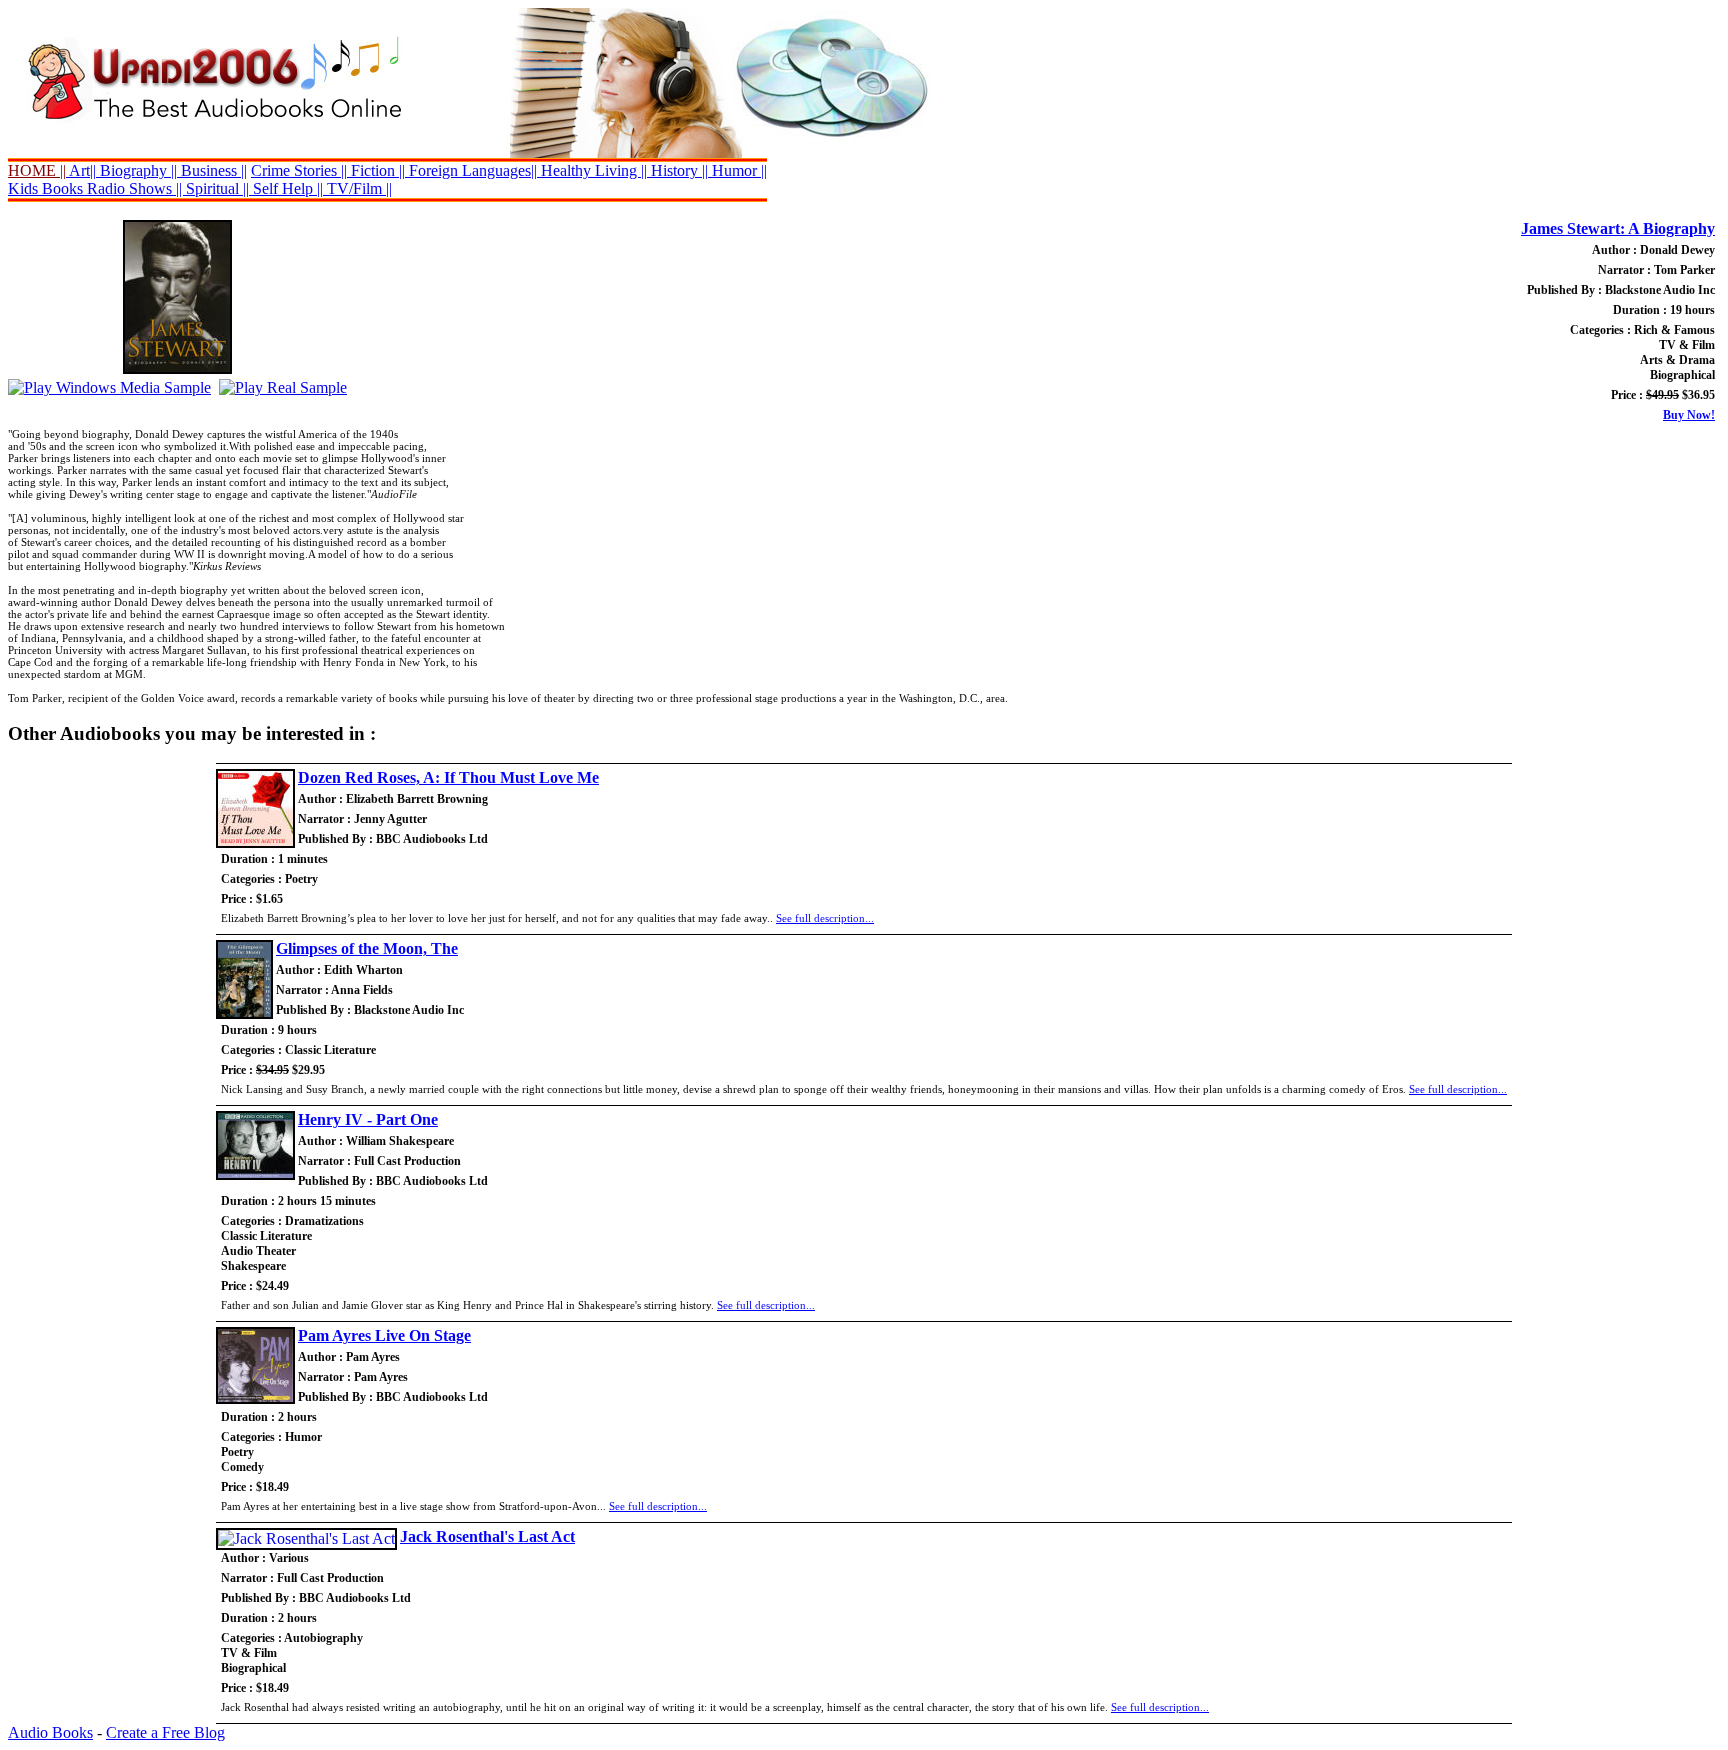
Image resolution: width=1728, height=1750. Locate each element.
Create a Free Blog (165, 1732)
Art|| (81, 170)
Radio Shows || (134, 188)
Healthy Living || (592, 170)
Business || (212, 170)
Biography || (136, 170)
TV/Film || (357, 188)
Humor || (737, 170)
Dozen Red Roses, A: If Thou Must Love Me (448, 777)
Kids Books (45, 188)
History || (677, 170)
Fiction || (376, 170)
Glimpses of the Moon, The (367, 948)
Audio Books (50, 1732)
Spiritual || (217, 188)
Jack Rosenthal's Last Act (487, 1536)
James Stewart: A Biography (1618, 228)
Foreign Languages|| (471, 170)
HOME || (37, 170)
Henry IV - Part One (368, 1119)
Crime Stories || (299, 170)
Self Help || (286, 188)
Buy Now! (1689, 415)
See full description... (825, 918)
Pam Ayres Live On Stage (384, 1335)
